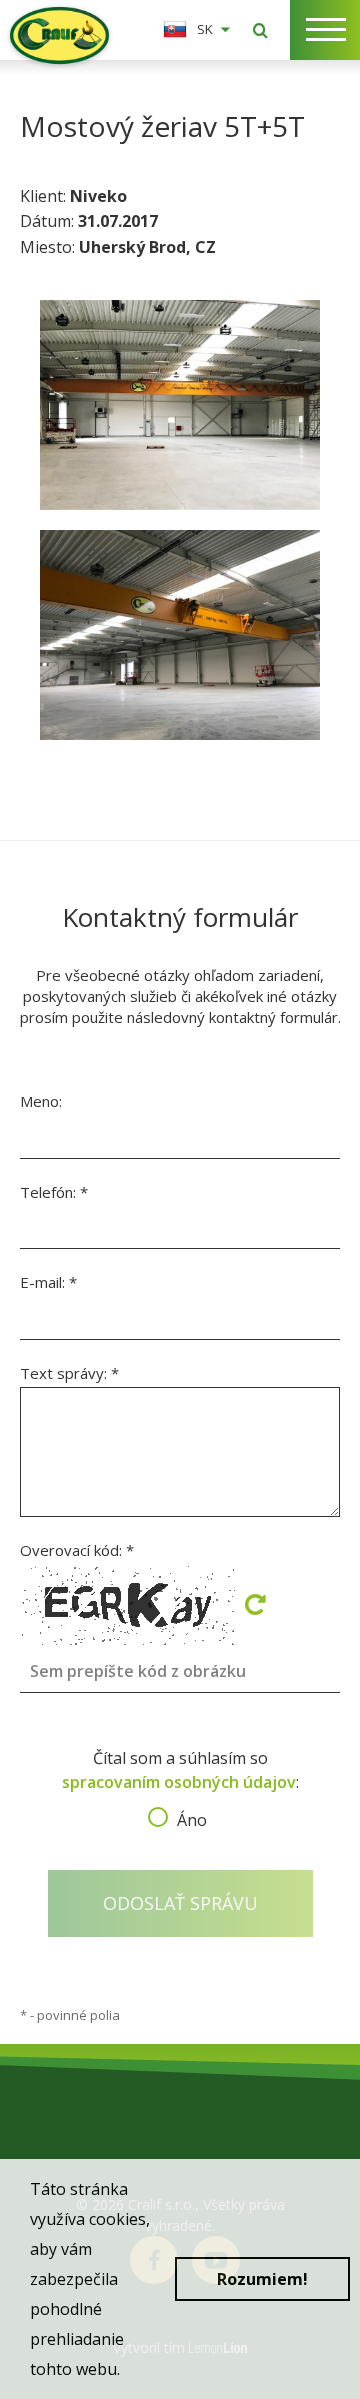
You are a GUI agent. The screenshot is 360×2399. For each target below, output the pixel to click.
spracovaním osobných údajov (179, 1782)
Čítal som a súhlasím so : (180, 1783)
